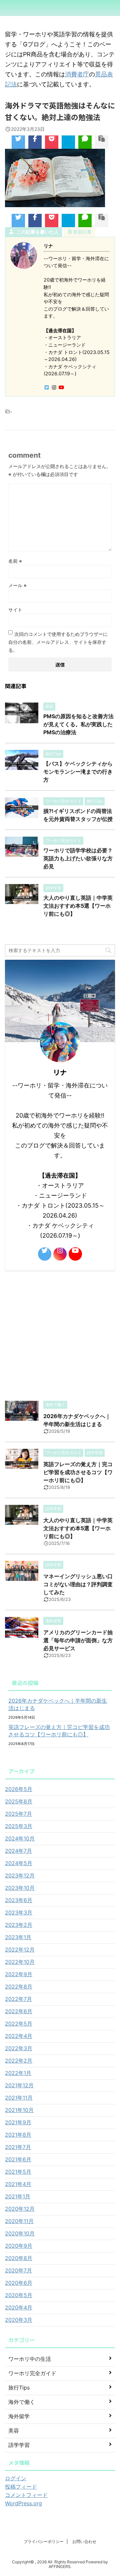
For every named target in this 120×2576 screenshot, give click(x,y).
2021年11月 (19, 2098)
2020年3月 (19, 2320)
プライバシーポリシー (44, 2541)
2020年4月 (19, 2307)
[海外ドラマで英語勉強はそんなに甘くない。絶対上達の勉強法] (68, 142)
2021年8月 (18, 2135)
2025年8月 (19, 1801)
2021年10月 (19, 2110)
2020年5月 (19, 2295)
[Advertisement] (60, 1334)
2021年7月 (18, 2147)
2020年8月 (19, 2258)
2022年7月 (18, 1999)
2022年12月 (20, 1950)
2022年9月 (19, 1974)
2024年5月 (19, 1863)
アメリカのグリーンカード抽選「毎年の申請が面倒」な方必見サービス (78, 1640)
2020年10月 (20, 2233)
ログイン (16, 2478)
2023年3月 (19, 1912)
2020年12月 (20, 2209)
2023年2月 (19, 1925)
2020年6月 (19, 2283)
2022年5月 (19, 2024)
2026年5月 (19, 1789)
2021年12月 (19, 2085)
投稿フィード (21, 2487)
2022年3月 (19, 2048)
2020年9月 (19, 2246)
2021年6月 (18, 2159)
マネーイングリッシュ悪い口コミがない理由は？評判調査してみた (78, 1584)
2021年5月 (18, 2172)
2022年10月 (20, 1962)
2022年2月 (19, 2061)
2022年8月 (19, 1987)
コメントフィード (26, 2495)
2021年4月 (18, 2184)
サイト (15, 610)
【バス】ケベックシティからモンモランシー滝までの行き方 (78, 772)
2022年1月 (18, 2073)
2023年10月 (20, 1888)
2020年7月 (18, 2270)
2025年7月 (18, 1814)
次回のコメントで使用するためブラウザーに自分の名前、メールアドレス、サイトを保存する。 (58, 642)
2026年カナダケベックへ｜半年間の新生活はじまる (58, 1704)
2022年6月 (19, 2011)
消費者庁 (77, 74)
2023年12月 (20, 1875)
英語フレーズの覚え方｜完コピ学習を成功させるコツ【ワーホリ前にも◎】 (78, 1472)
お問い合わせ (84, 2541)
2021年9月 (18, 2122)
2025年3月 (19, 1826)
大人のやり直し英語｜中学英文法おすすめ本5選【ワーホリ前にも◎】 (78, 906)
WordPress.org (23, 2503)
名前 (15, 561)
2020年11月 (19, 2221)
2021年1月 (18, 2196)
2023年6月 (19, 1900)
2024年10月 (20, 1838)
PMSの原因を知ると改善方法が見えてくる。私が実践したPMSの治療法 (78, 724)
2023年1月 (18, 1937)
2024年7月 (18, 1851)
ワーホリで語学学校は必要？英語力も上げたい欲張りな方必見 (78, 858)
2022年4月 (19, 2036)
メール (17, 585)
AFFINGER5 (59, 2566)
